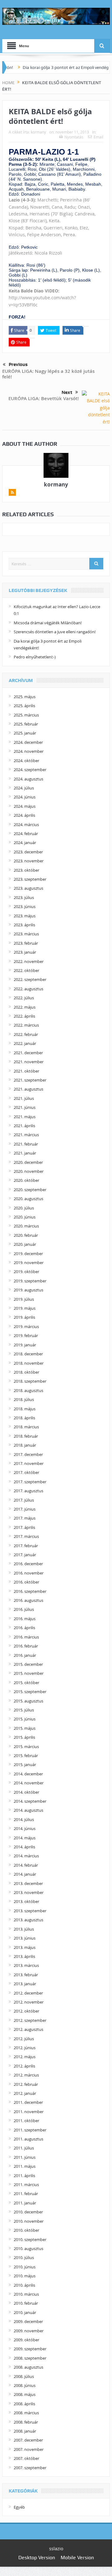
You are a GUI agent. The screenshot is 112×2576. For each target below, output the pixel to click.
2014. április (24, 1847)
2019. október (26, 1272)
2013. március (26, 1965)
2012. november (29, 2002)
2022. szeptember (30, 979)
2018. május (25, 1409)
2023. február (26, 943)
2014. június (25, 1828)
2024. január (25, 843)
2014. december (28, 1774)
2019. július (24, 1299)
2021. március (26, 1135)
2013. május (25, 1947)
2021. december (28, 1053)
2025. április (24, 706)
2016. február (26, 1646)
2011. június (25, 2157)
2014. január (25, 1874)
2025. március (26, 715)
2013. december (28, 1883)
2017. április (24, 1527)
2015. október (26, 1683)
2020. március (26, 1226)
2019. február (26, 1335)
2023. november (29, 861)
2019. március (26, 1326)
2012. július (24, 2039)
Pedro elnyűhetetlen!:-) (35, 657)
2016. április (24, 1628)
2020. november (29, 1171)
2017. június (25, 1509)
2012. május (25, 2057)
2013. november (29, 1892)
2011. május (25, 2166)
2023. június (25, 906)
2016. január (25, 1655)
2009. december (28, 2321)
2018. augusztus (28, 1390)
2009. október (26, 2340)
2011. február (26, 2194)
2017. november (29, 1463)
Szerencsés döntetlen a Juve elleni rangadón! (55, 632)
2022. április (24, 1016)
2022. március (26, 1025)
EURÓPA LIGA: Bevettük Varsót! (44, 398)
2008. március (26, 2413)
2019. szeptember (30, 1281)
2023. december (28, 852)
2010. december (28, 2212)
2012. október (26, 2011)
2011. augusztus (28, 2139)
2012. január (25, 2093)
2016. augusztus (28, 1600)
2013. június (25, 1938)
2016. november (29, 1573)
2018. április (24, 1418)
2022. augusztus (28, 989)
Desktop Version (37, 2558)
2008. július (24, 2376)
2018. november (29, 1363)
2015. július (24, 1710)
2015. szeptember (30, 1692)
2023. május (25, 916)
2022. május (25, 1007)
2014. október (26, 1792)
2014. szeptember (30, 1801)
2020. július (24, 1208)
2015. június (25, 1719)
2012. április (24, 2066)
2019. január (25, 1345)
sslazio (56, 2549)
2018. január (25, 1445)
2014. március (26, 1856)
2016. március (26, 1637)
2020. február (26, 1235)
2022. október (26, 970)
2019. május (25, 1308)
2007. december (28, 2440)
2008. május (25, 2394)
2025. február (26, 724)
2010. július (24, 2257)
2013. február (26, 1975)
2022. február (26, 1034)
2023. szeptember (30, 879)
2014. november (29, 1783)
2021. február (26, 1144)
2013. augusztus (28, 1920)
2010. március (26, 2294)
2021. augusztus (28, 1089)
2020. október (26, 1180)
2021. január (25, 1153)
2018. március (26, 1427)
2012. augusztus (28, 2029)
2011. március (26, 2185)
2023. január (25, 952)
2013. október (26, 1901)
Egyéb (19, 2507)
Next (67, 392)
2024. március (26, 825)
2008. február (26, 2422)
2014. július (24, 1819)
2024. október (26, 761)
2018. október (26, 1372)
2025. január (25, 733)
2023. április (24, 925)
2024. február (26, 834)
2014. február (26, 1865)
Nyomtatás (74, 137)
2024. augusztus (28, 779)
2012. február (26, 2084)
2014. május (25, 1838)
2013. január (25, 1984)
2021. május (25, 1117)
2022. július (24, 998)
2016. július (24, 1609)
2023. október (26, 870)
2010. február (26, 2303)
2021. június (25, 1107)
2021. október (26, 1071)
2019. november (29, 1263)
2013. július (24, 1929)
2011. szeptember (30, 2130)
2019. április (24, 1317)
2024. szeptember (30, 770)
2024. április (24, 815)
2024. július (24, 788)
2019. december (28, 1254)
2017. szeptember (30, 1482)
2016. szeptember (30, 1591)
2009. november (29, 2331)
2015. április (24, 1737)
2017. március (26, 1536)
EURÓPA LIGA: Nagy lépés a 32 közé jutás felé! (48, 374)
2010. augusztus (28, 2248)
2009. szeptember (30, 2349)
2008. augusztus (28, 2367)
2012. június (25, 2048)
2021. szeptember (30, 1080)
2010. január (25, 2312)
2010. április (24, 2285)
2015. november (29, 1673)
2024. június (25, 797)
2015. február (26, 1756)
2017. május (25, 1518)
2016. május (25, 1619)
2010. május (25, 2276)
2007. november (29, 2449)
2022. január (25, 1043)
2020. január (25, 1244)
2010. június (25, 2267)
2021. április (24, 1126)
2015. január (25, 1765)
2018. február (26, 1436)
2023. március (26, 934)
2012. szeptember (30, 2020)
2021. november (29, 1062)
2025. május (25, 697)
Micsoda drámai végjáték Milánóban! (48, 623)
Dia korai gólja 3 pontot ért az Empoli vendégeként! (57, 67)
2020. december (28, 1162)
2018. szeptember (30, 1381)
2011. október (26, 2121)
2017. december (28, 1454)
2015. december (28, 1664)
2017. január (25, 1555)
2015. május (25, 1728)
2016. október (26, 1582)
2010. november (29, 2221)
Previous (18, 364)
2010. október (26, 2230)
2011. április (24, 2176)
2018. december (28, 1354)
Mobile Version (77, 2558)
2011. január (25, 2203)
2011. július (24, 2148)
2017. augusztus (28, 1491)
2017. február (26, 1546)
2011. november (29, 2112)
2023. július (24, 897)
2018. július (24, 1399)
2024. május (25, 806)
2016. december (28, 1564)
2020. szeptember (30, 1190)
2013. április (24, 1956)
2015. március (26, 1747)
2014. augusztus (28, 1810)
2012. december (28, 1993)
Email (98, 137)
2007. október (26, 2458)
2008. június (25, 2385)
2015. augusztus (28, 1701)
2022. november (29, 961)
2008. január (25, 2431)
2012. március (26, 2075)
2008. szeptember (30, 2358)
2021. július (24, 1098)
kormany (38, 132)
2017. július (24, 1500)
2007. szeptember (30, 2468)
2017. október (26, 1472)
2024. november (29, 751)
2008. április (24, 2404)
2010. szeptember (30, 2239)
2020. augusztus (28, 1199)
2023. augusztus (28, 888)
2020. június (25, 1217)
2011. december (28, 2102)
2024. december (28, 742)
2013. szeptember (30, 1911)
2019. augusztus (28, 1290)
